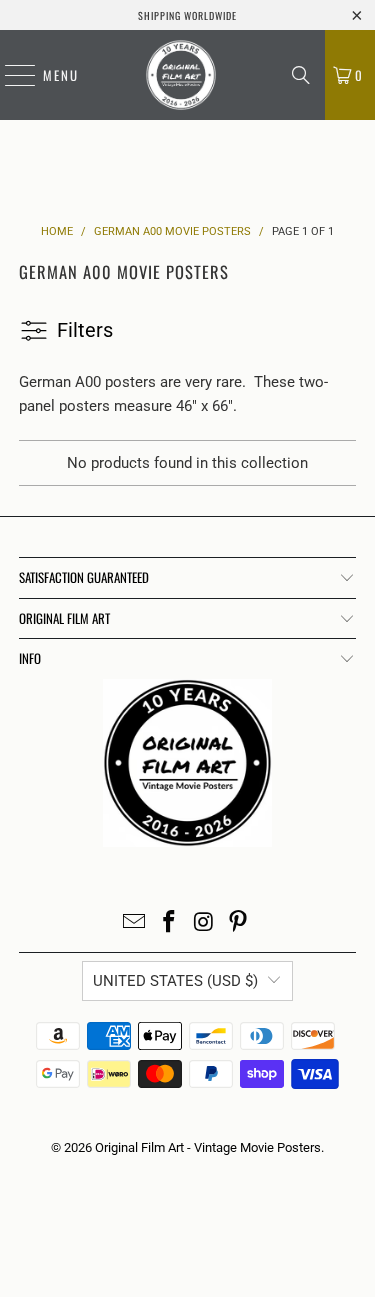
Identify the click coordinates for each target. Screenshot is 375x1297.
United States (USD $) (175, 981)
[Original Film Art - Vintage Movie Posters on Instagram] (204, 923)
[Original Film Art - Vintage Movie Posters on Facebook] (169, 923)
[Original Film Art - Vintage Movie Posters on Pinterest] (239, 923)
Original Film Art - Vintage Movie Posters (208, 1147)
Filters (85, 330)
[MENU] (10, 75)
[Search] (301, 75)
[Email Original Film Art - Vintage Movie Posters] (135, 923)
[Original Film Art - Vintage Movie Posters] (180, 75)
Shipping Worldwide (187, 15)
